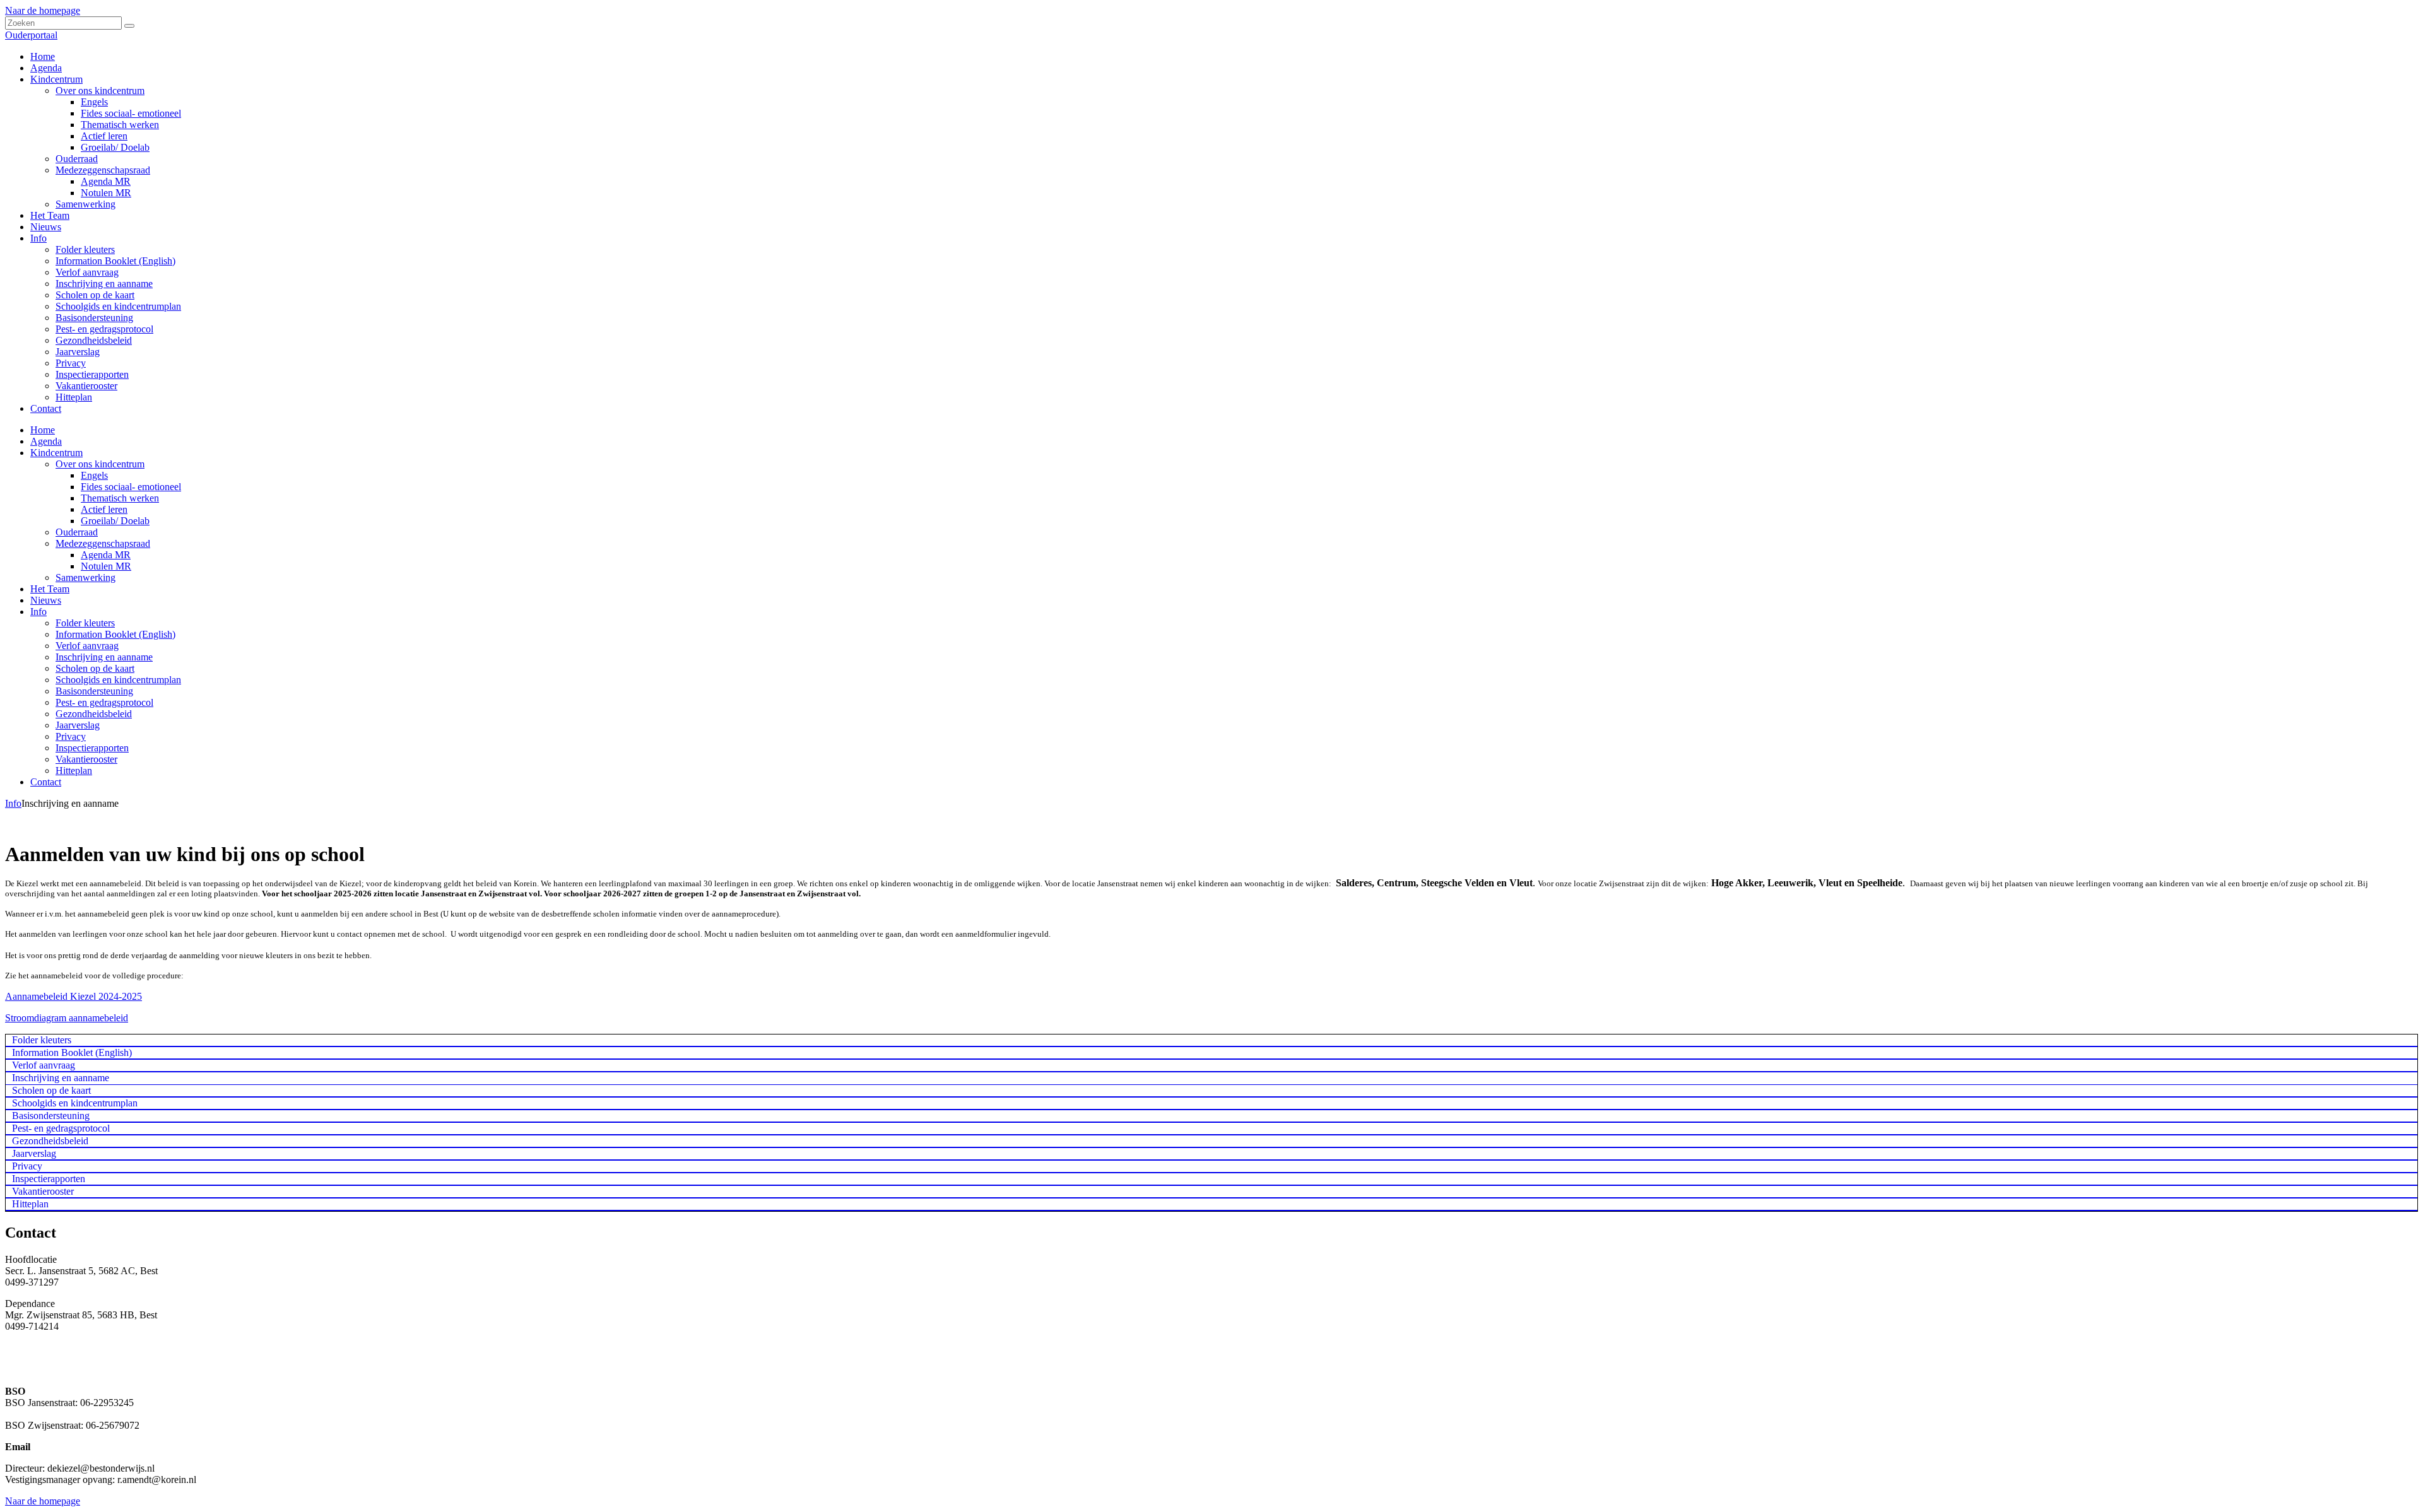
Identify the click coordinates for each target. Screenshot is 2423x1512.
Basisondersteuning (94, 691)
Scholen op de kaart (95, 668)
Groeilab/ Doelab (115, 521)
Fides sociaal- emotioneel (131, 487)
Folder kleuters (85, 623)
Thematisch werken (120, 498)
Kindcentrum (56, 453)
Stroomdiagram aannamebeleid (67, 1018)
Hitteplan (74, 771)
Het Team (50, 589)
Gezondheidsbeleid (94, 714)
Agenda (46, 441)
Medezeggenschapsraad (103, 543)
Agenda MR (106, 555)
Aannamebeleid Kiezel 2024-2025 (74, 996)
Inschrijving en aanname (104, 657)
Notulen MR (106, 566)
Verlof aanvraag (87, 646)
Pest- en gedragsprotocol (104, 702)
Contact (46, 782)
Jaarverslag (78, 725)
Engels (94, 475)
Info (38, 612)
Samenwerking (85, 577)
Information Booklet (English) (115, 634)
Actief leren (104, 509)
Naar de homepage (43, 10)
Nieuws (46, 600)
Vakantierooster (86, 759)
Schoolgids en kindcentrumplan (118, 680)
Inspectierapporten (92, 748)
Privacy (71, 736)
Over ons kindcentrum (100, 464)
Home (43, 430)
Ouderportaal (31, 35)
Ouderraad (77, 532)
